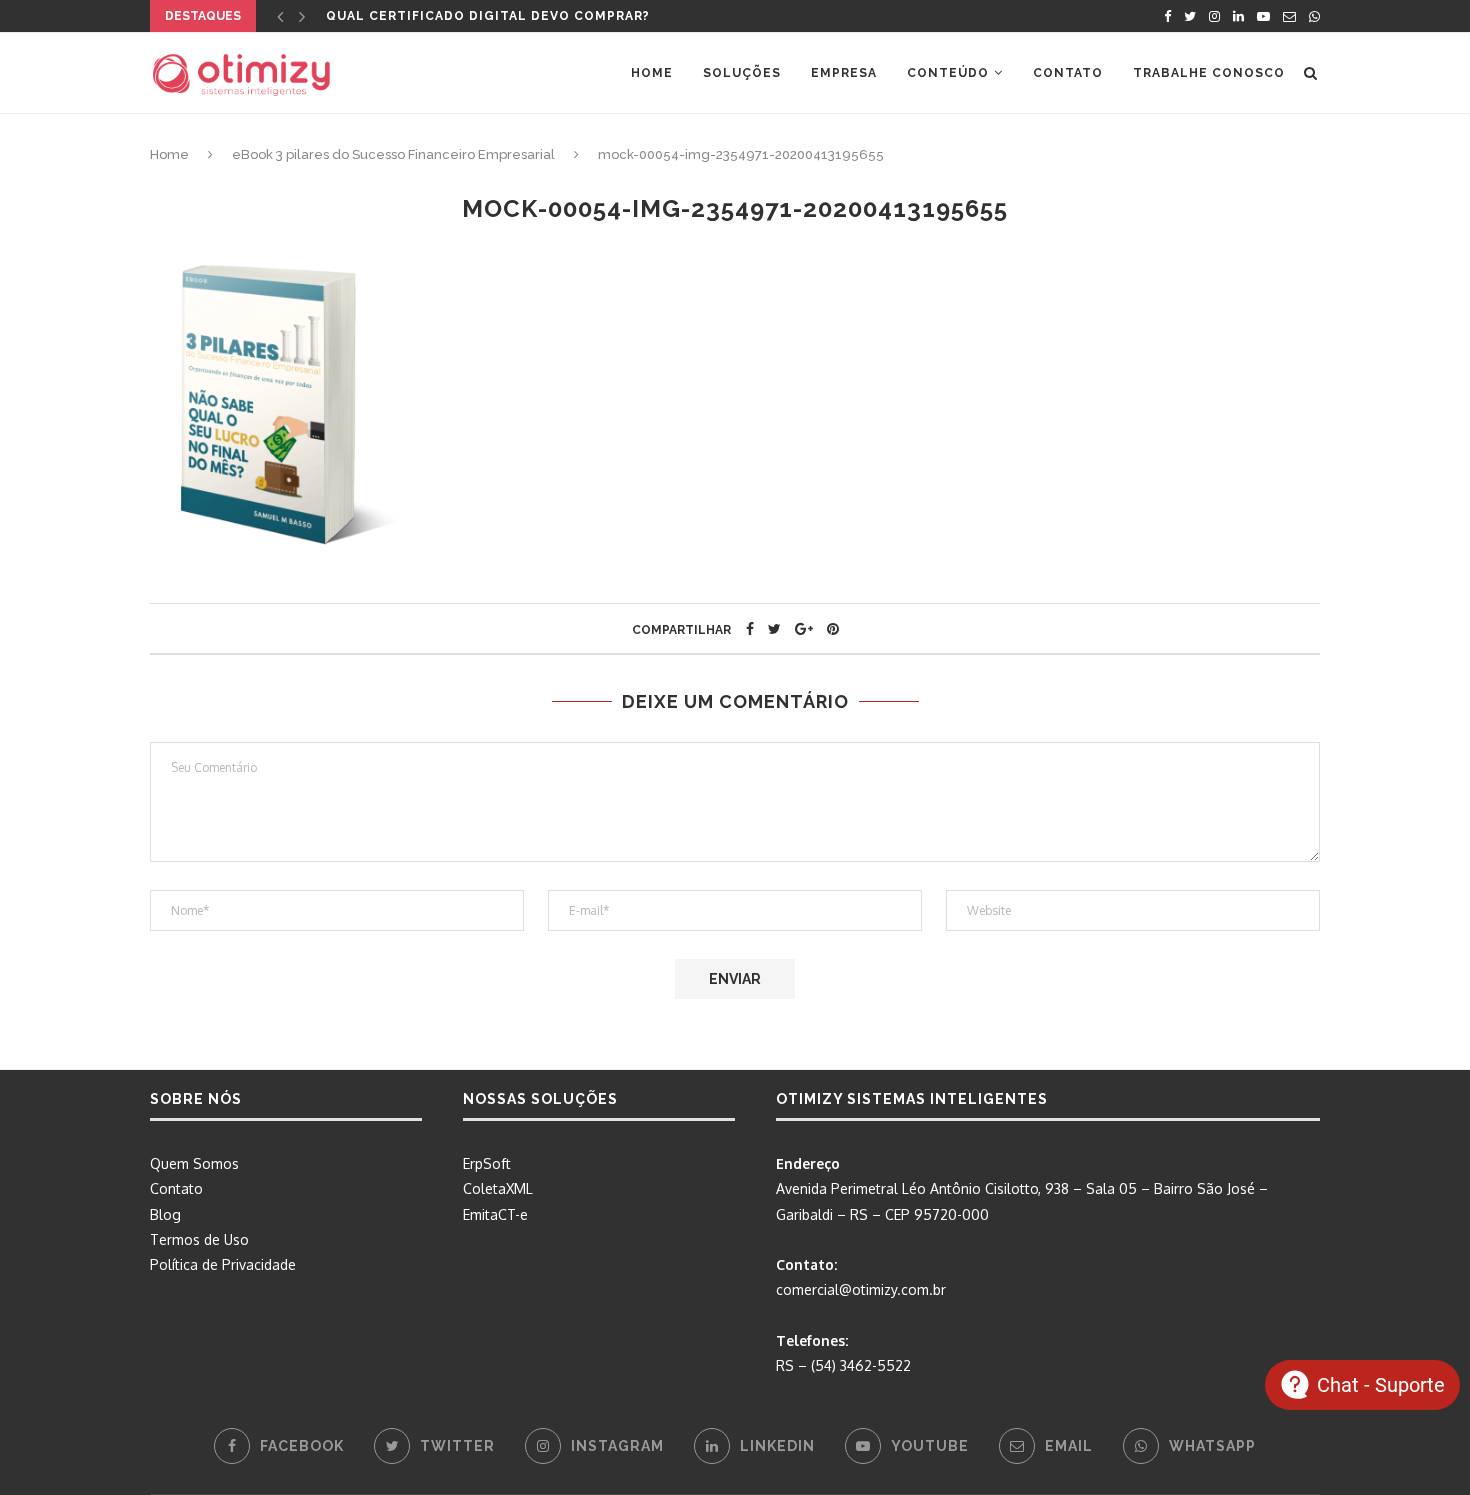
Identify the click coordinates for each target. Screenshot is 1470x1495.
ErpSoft (487, 1163)
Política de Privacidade (223, 1264)
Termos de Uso (199, 1239)
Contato (1068, 73)
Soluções (742, 73)
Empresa (844, 73)
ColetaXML (498, 1188)
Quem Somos (194, 1163)
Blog (165, 1214)
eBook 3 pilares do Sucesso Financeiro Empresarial (393, 154)
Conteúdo (948, 73)
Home (652, 73)
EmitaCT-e (495, 1214)
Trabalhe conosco (1209, 73)
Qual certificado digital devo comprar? (488, 16)
